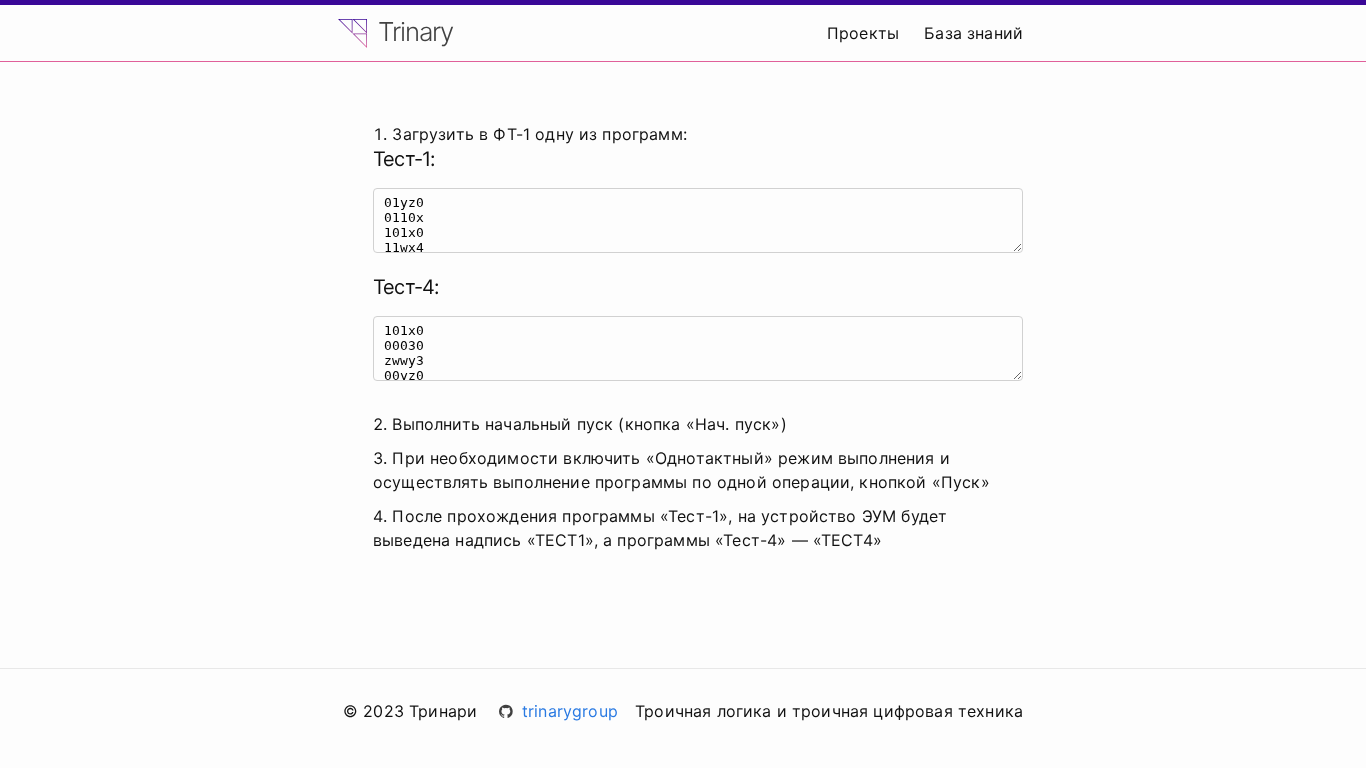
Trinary (412, 31)
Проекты (863, 33)
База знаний (973, 33)
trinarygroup (570, 711)
